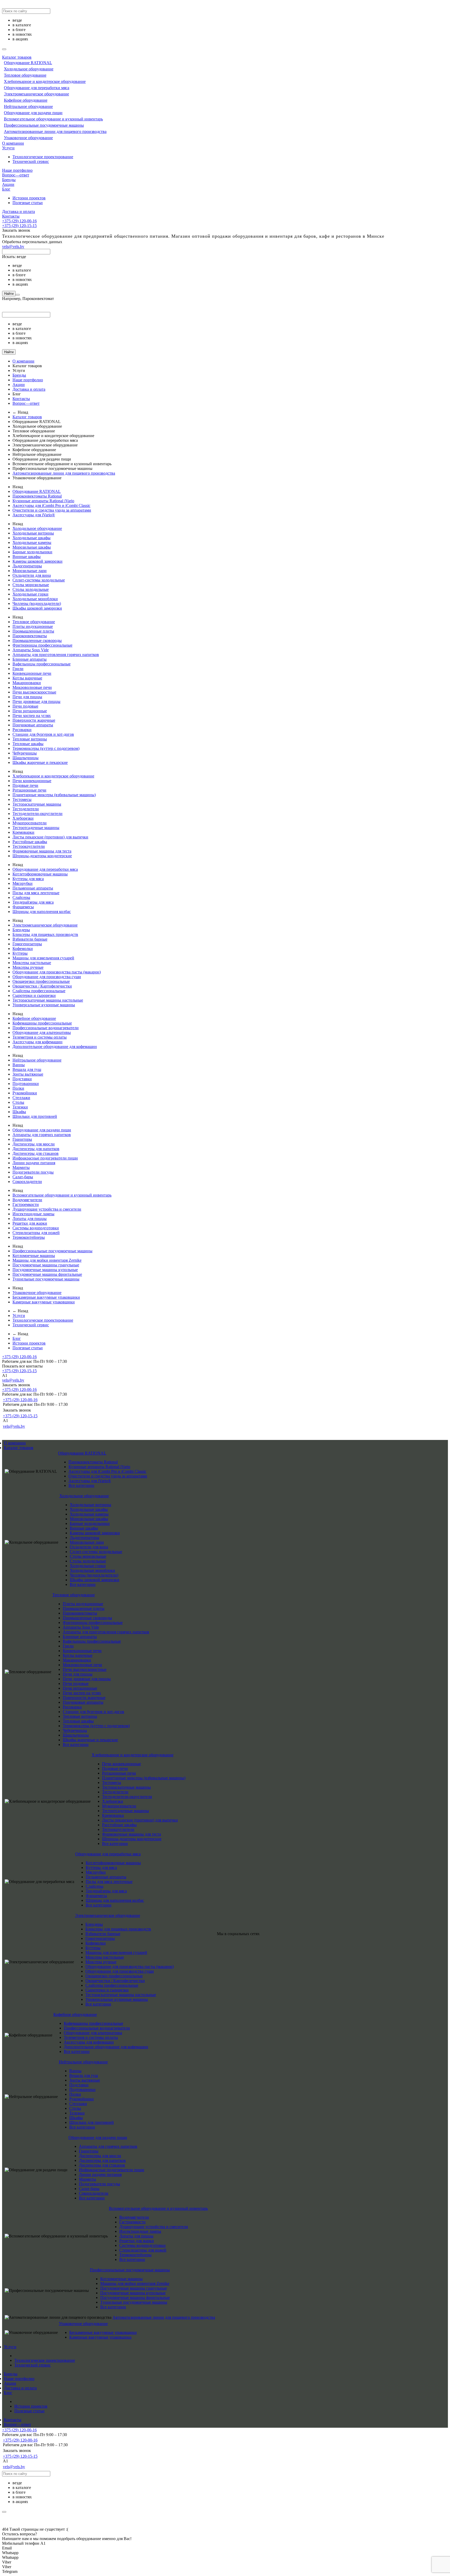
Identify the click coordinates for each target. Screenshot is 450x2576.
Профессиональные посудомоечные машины (44, 125)
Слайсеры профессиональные (39, 991)
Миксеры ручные (28, 967)
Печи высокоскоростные (34, 692)
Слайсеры (21, 897)
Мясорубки (23, 883)
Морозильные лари (30, 571)
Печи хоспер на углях (32, 716)
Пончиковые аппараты (33, 725)
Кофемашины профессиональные (42, 1023)
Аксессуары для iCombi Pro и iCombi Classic (51, 505)
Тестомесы (22, 799)
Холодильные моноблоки (35, 599)
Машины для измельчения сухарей (43, 958)
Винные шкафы (27, 557)
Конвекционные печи (32, 673)
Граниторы (22, 1139)
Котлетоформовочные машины (40, 874)
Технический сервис (31, 161)
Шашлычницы (26, 758)
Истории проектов (29, 198)
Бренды (9, 180)
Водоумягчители (27, 1200)
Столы (18, 1102)
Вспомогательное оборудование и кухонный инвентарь (53, 119)
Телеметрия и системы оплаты (40, 1037)
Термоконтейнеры (29, 1237)
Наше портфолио (17, 170)
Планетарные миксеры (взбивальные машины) (54, 795)
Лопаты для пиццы (30, 1219)
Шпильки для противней (35, 1116)
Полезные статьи (28, 203)
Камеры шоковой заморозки (37, 561)
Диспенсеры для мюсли (34, 1144)
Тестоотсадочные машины (36, 828)
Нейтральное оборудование (28, 106)
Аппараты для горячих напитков (42, 1135)
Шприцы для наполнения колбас (42, 912)
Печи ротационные (30, 711)
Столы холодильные (31, 589)
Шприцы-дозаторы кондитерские (42, 856)
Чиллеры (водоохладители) (37, 603)
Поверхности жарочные (34, 720)
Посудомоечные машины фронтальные (47, 1274)
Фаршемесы (23, 907)
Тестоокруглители (29, 846)
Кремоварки (23, 832)
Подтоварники (26, 1084)
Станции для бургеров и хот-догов (43, 734)
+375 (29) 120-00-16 (19, 221)
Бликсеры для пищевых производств (45, 934)
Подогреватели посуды (33, 1172)
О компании (13, 143)
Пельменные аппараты (33, 888)
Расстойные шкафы (30, 842)
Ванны (19, 1065)
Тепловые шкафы (28, 744)
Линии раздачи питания (34, 1163)
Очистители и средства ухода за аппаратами (52, 510)
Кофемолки (23, 949)
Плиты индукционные (33, 626)
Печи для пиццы (27, 697)
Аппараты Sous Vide (31, 650)
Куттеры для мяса (28, 879)
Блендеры (21, 930)
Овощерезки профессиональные (41, 981)
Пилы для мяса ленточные (36, 893)
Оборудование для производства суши (47, 977)
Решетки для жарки (30, 1223)
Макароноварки (27, 683)
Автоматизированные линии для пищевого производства (55, 131)
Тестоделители (26, 809)
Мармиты (21, 1167)
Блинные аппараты (30, 659)
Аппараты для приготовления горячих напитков (56, 655)
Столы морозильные (31, 585)
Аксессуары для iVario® (34, 515)
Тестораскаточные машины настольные (48, 1000)
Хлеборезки (23, 818)
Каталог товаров (17, 57)
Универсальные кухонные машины (44, 1005)
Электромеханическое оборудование (36, 94)
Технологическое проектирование (43, 157)
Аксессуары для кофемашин (37, 1042)
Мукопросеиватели (30, 823)
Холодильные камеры (32, 542)
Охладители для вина (32, 575)
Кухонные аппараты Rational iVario (43, 501)
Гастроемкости (26, 1204)
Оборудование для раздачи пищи (33, 113)
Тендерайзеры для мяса (33, 902)
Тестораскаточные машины (37, 804)
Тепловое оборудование (25, 75)
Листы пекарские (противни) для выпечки (50, 837)
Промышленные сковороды (37, 640)
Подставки (22, 1079)
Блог (6, 189)
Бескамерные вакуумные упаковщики (46, 1297)
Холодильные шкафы (32, 538)
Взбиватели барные (30, 939)
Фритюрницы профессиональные (42, 645)
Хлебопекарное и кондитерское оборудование (45, 81)
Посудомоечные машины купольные (45, 1270)
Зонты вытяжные (28, 1074)
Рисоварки (22, 730)
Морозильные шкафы (32, 547)
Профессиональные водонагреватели (46, 1028)
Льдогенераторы (27, 566)
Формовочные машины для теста (42, 851)
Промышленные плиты (33, 631)
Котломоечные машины (34, 1256)
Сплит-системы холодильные (39, 580)
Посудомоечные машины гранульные (46, 1265)
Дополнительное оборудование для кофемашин (55, 1047)
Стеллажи (21, 1098)
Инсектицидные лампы (33, 1214)
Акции (8, 184)
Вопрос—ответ (16, 175)
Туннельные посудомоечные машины (46, 1279)
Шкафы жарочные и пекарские (40, 762)
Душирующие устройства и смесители (47, 1209)
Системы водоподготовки (36, 1228)
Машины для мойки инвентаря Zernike (47, 1260)
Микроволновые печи (32, 687)
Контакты (11, 216)
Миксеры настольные (32, 963)
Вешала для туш (27, 1069)
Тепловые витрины (30, 739)
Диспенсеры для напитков (36, 1149)
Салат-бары (23, 1177)
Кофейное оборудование (26, 100)
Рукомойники (25, 1093)
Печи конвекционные (32, 781)
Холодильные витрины (33, 533)
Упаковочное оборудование (28, 138)
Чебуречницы (25, 753)
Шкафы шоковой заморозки (37, 608)
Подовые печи (25, 785)
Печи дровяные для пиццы (36, 701)
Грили (18, 669)
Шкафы (19, 1112)
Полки (18, 1088)
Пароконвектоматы (30, 636)
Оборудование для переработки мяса (37, 88)
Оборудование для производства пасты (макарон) (57, 972)
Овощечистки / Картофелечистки (42, 986)
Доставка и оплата (18, 211)
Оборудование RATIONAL (28, 63)
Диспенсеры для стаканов (36, 1153)
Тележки (20, 1107)
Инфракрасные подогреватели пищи (45, 1158)
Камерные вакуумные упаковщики (44, 1302)
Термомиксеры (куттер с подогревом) (46, 748)
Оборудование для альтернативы (42, 1032)
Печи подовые (25, 706)
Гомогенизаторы (27, 944)
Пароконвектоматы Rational (37, 496)
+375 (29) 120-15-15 (19, 226)
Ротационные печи (29, 790)
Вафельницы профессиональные (42, 664)
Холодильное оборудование (29, 69)
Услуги (8, 148)
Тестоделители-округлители (37, 814)
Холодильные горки (30, 594)
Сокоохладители (27, 1182)
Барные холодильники (32, 552)
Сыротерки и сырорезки (34, 995)
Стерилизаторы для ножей (36, 1233)
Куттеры (20, 953)
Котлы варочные (27, 678)
